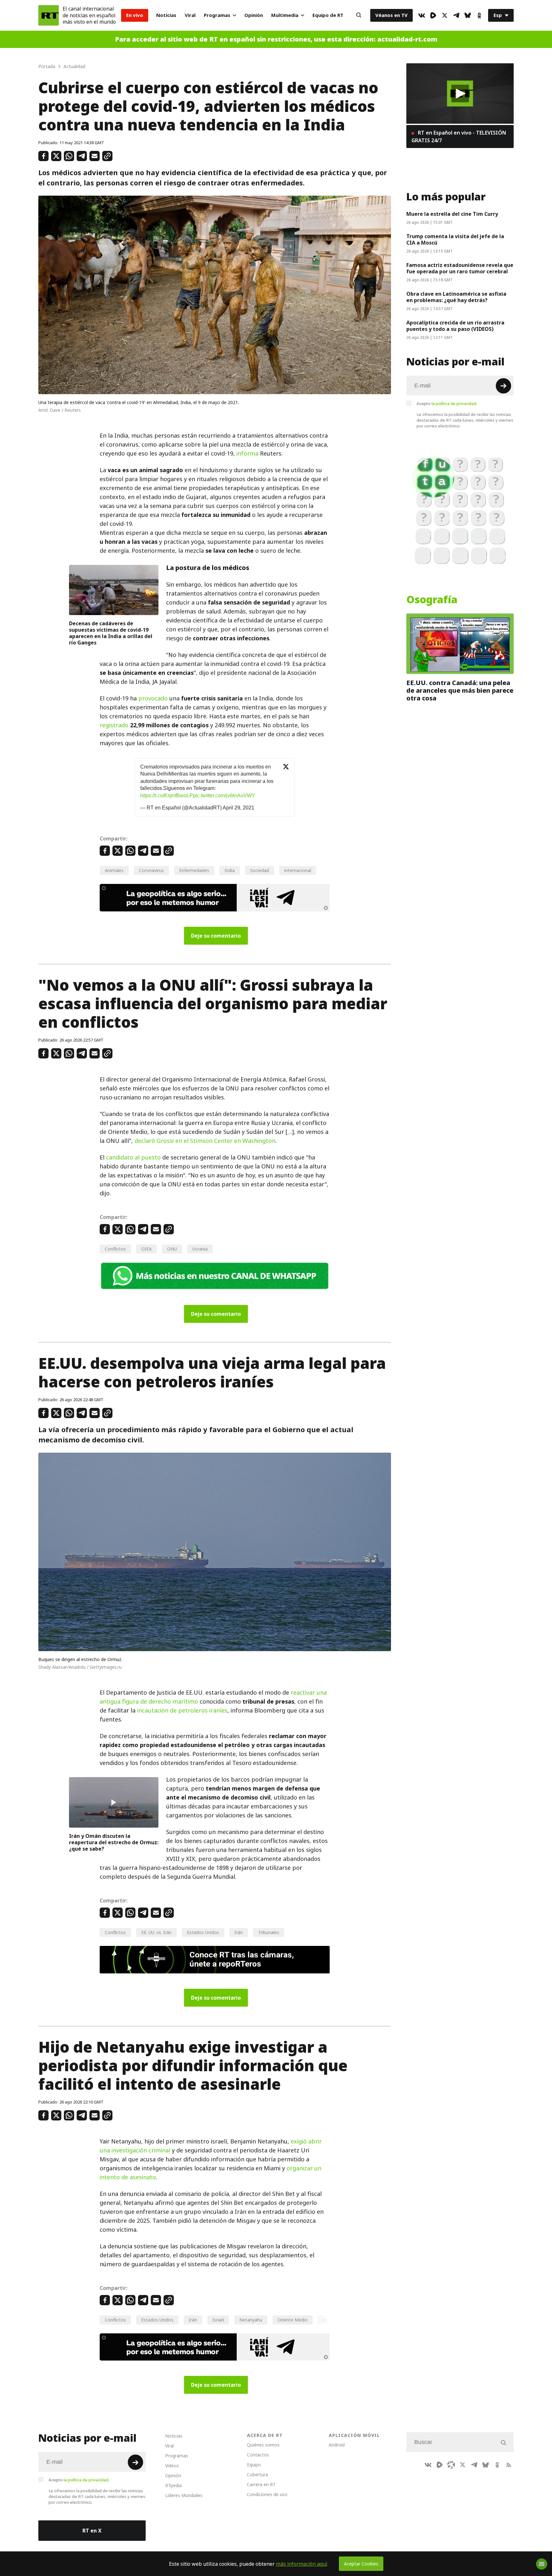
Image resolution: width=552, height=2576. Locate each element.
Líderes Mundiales (184, 2495)
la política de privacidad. (454, 403)
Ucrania (200, 1249)
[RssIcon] (509, 2465)
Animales (114, 870)
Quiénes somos (263, 2445)
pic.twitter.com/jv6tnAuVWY (224, 796)
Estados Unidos (203, 1932)
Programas (217, 15)
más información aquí (302, 2564)
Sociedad (260, 870)
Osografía (432, 600)
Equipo (254, 2465)
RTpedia (173, 2485)
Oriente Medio (293, 2320)
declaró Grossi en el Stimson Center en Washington (205, 1141)
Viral (190, 15)
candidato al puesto (133, 1157)
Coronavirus (151, 870)
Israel (218, 2320)
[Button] (359, 15)
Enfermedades (194, 870)
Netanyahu (251, 2320)
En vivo (135, 15)
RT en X (92, 2531)
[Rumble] (433, 15)
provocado (153, 698)
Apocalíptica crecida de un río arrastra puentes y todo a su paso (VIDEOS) (455, 326)
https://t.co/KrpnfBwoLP (167, 796)
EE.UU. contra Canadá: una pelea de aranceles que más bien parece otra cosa (460, 691)
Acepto (447, 403)
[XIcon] (445, 15)
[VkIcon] (422, 15)
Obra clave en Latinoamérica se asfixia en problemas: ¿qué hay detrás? (456, 297)
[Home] (49, 15)
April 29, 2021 (238, 808)
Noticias (166, 15)
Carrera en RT (261, 2484)
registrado (114, 725)
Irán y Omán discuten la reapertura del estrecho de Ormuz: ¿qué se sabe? (114, 1842)
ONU (172, 1249)
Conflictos (115, 1249)
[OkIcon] (479, 15)
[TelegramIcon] (456, 15)
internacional (298, 870)
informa (247, 453)
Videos (172, 2466)
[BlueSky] (468, 15)
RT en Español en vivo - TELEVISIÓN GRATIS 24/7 (459, 137)
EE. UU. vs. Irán (156, 1932)
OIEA (146, 1249)
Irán (239, 1932)
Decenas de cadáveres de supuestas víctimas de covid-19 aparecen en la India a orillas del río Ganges (111, 633)
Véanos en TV (391, 15)
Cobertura (257, 2475)
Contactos (258, 2455)
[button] (460, 94)
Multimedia (285, 15)
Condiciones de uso (267, 2494)
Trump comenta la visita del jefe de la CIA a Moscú (455, 239)
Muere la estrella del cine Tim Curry (452, 214)
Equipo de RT (328, 15)
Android (337, 2445)
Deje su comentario (216, 936)
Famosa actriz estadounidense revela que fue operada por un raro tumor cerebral (460, 268)
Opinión (254, 15)
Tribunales (269, 1932)
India (230, 870)
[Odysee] (451, 2465)
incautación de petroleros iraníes (182, 1710)
